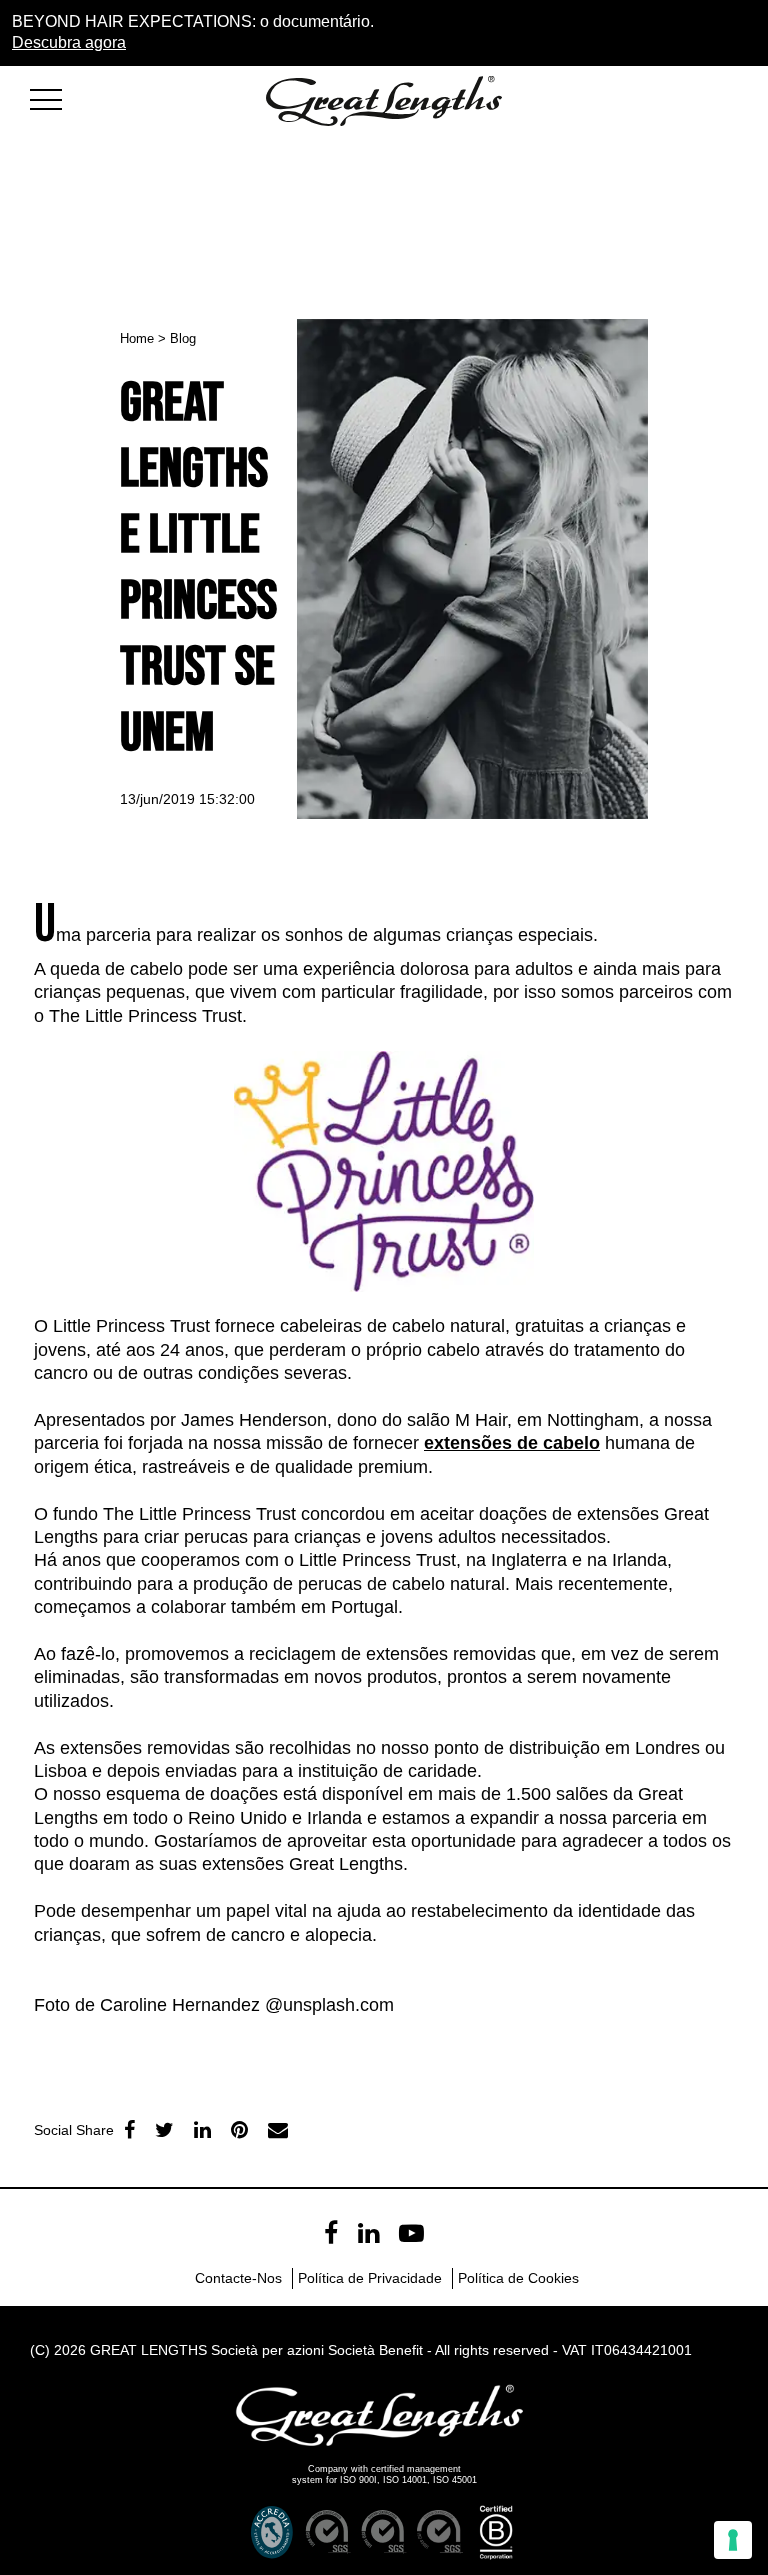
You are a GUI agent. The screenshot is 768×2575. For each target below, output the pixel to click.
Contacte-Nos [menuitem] (238, 2278)
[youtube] (411, 2233)
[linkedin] (202, 2130)
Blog (183, 338)
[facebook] (129, 2130)
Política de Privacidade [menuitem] (370, 2278)
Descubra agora (69, 42)
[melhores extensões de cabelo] (55, 97)
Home (137, 338)
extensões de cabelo (512, 1443)
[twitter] (164, 2130)
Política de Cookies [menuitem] (518, 2278)
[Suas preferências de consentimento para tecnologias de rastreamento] (733, 2540)
